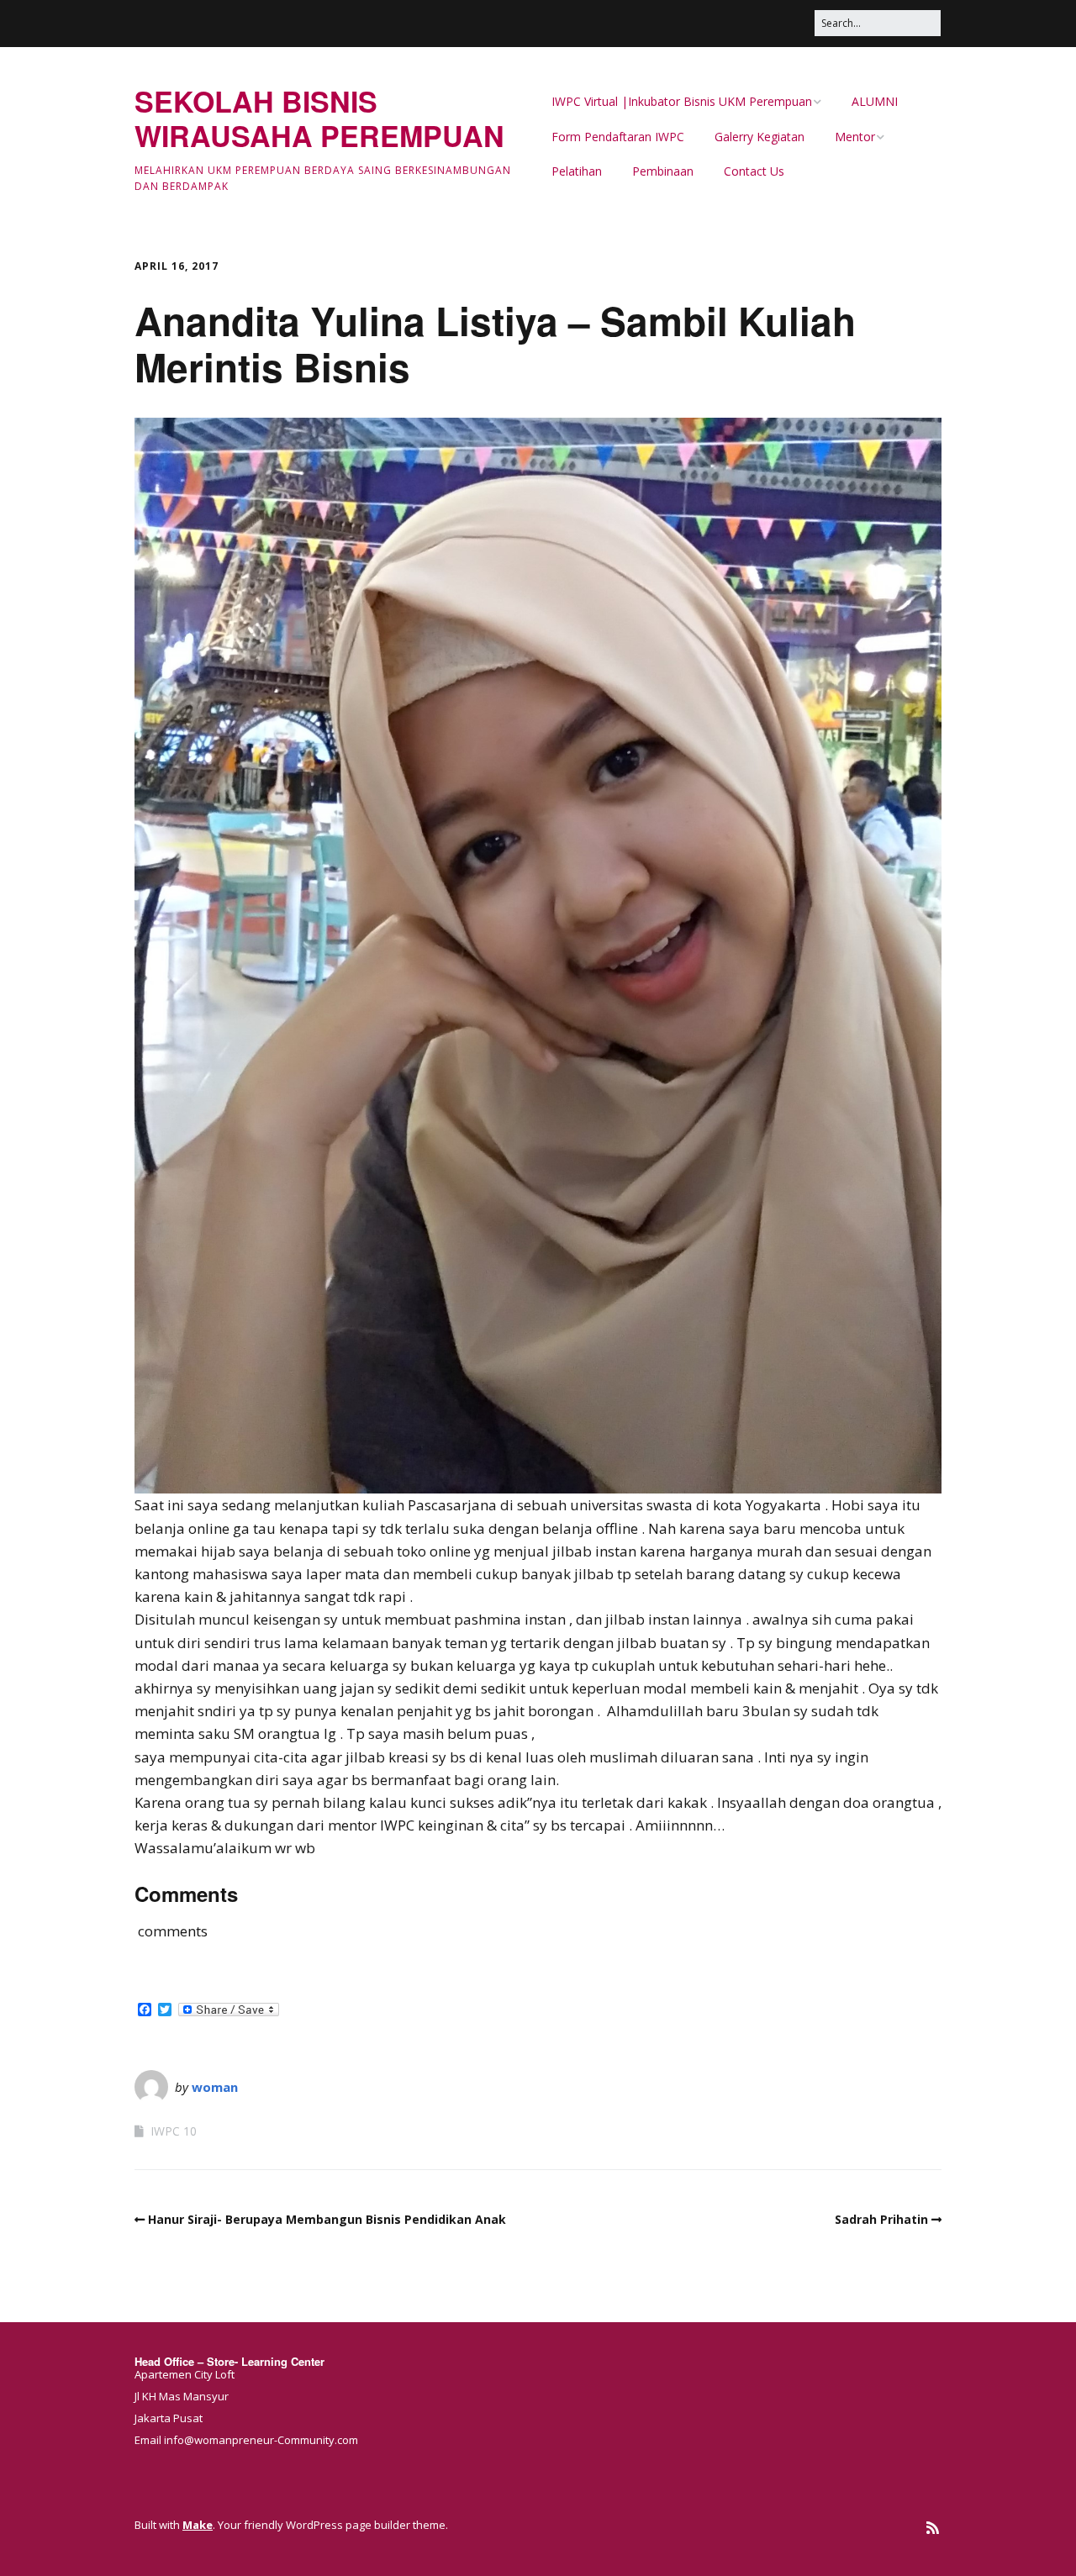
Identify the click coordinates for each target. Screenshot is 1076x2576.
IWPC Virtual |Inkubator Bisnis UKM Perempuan (682, 101)
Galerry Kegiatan (760, 137)
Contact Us (754, 171)
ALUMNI (875, 101)
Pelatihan (577, 171)
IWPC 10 (174, 2131)
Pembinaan (663, 171)
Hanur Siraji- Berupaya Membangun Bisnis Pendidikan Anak (327, 2219)
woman (215, 2087)
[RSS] (933, 2528)
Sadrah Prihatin (881, 2219)
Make (198, 2525)
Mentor (855, 137)
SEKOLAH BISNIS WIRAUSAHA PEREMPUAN (319, 118)
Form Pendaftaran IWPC (618, 137)
